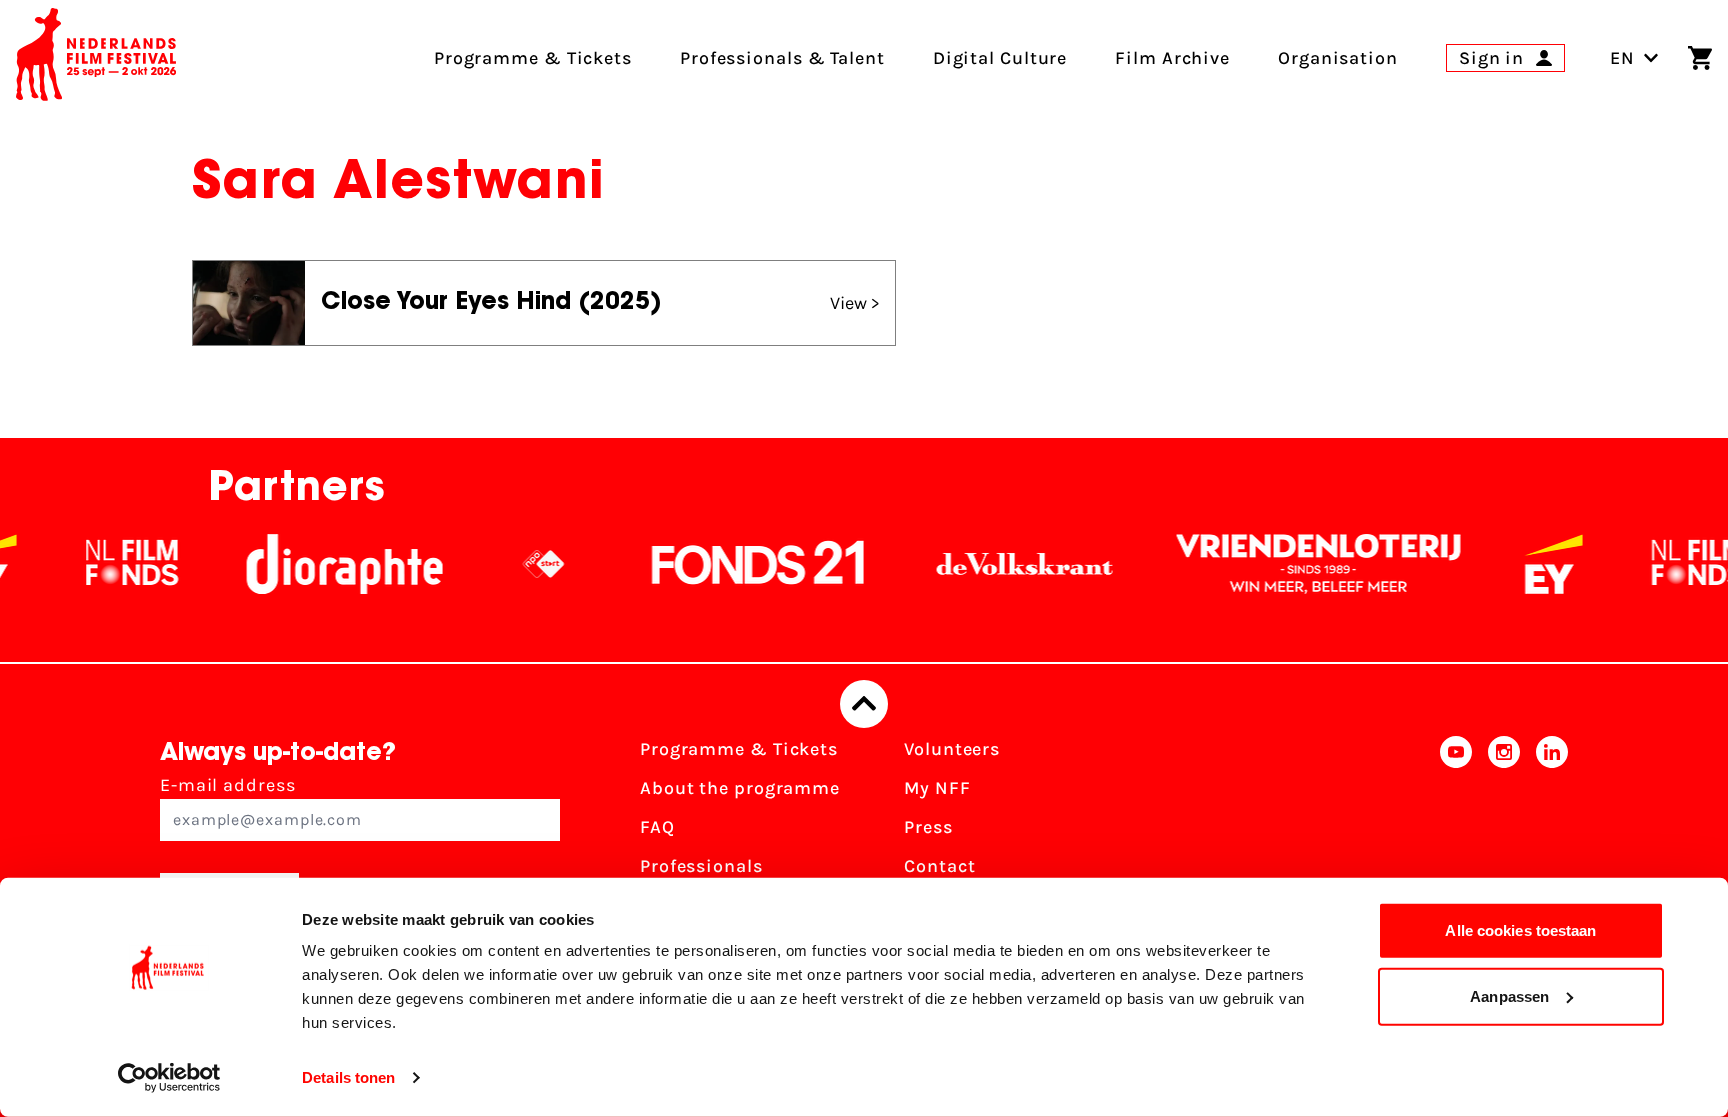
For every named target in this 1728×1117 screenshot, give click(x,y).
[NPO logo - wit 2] (519, 564)
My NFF (937, 788)
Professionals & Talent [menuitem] (782, 58)
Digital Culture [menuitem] (1000, 58)
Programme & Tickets (739, 749)
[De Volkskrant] (1000, 564)
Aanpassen (1509, 995)
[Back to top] (864, 704)
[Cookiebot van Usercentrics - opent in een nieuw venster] (169, 1078)
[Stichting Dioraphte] (320, 564)
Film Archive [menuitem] (1172, 58)
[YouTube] (1456, 833)
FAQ (657, 827)
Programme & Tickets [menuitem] (533, 58)
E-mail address (228, 785)
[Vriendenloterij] (1294, 564)
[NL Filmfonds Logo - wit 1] (107, 564)
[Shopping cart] (1700, 58)
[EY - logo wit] (1529, 564)
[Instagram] (1504, 833)
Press (928, 827)
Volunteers (952, 749)
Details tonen (348, 1077)
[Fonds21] (734, 564)
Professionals (701, 866)
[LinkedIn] (1552, 833)
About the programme (740, 788)
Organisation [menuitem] (1338, 58)
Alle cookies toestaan (1520, 930)
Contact (939, 866)
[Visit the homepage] (96, 58)
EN (1622, 58)
